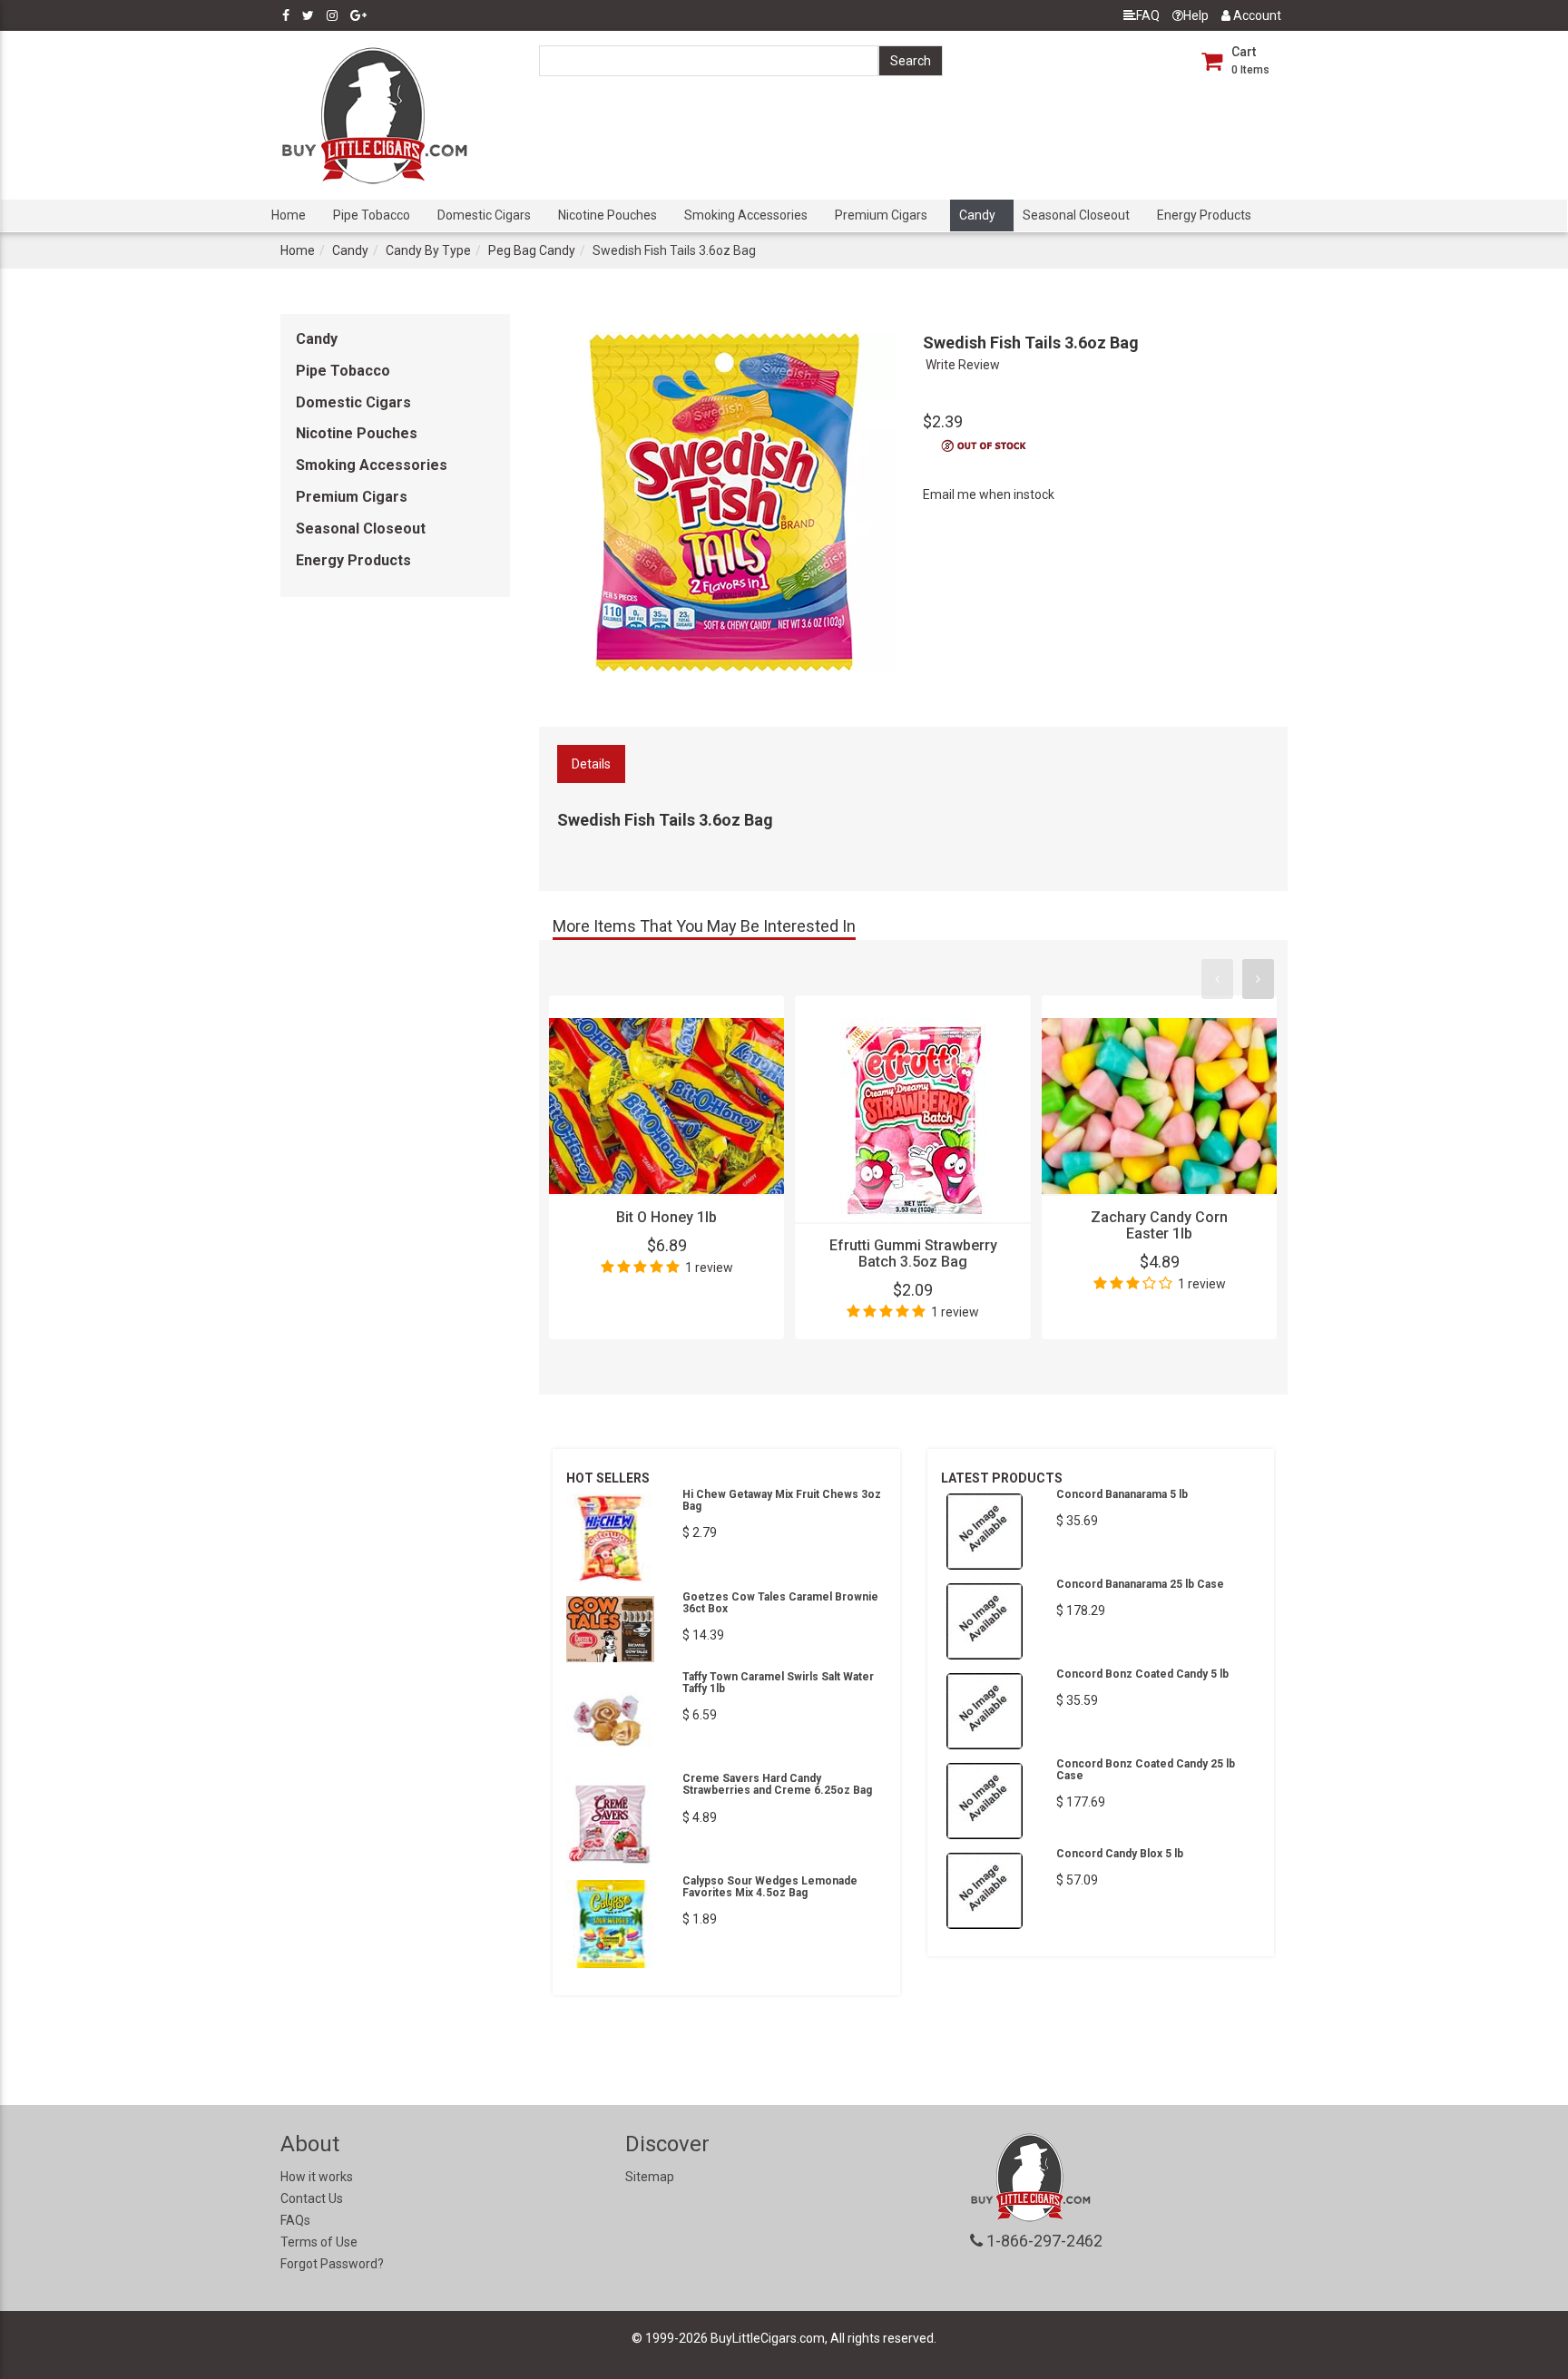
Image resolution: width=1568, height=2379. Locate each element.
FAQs (295, 2220)
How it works (317, 2177)
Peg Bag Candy (532, 250)
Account (1256, 15)
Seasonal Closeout (1076, 215)
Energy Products (1204, 215)
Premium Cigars (881, 215)
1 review (709, 1268)
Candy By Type (428, 250)
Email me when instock (989, 494)
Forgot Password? (332, 2264)
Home (289, 215)
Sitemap (650, 2177)
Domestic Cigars (484, 215)
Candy (977, 215)
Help (1196, 15)
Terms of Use (319, 2242)
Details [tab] (591, 764)
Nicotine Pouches (608, 215)
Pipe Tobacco (372, 215)
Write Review (963, 365)
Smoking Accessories (746, 215)
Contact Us (312, 2198)
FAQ (1148, 15)
